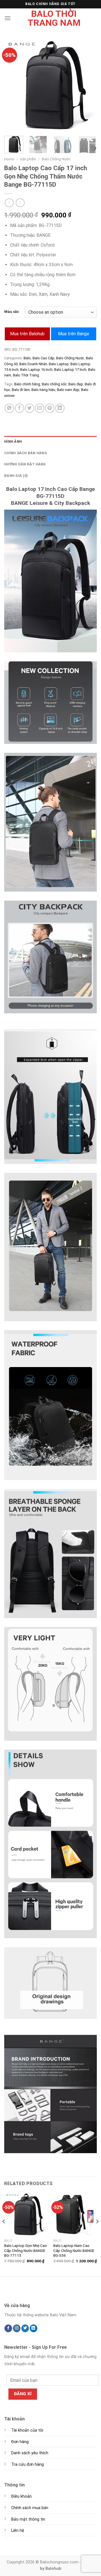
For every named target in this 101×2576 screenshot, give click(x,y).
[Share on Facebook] (19, 408)
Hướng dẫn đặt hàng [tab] (25, 464)
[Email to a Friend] (40, 408)
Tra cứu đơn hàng (27, 2464)
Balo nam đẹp (68, 390)
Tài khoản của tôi (27, 2430)
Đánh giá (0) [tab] (16, 476)
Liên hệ (18, 2531)
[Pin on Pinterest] (50, 408)
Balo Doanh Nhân (33, 364)
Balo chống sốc (54, 384)
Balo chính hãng (27, 384)
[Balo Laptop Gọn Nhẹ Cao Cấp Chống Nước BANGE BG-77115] (26, 2214)
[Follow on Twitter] (25, 2328)
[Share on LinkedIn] (60, 408)
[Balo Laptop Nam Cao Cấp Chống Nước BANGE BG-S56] (75, 2214)
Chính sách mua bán (30, 2508)
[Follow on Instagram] (17, 2328)
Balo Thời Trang (26, 375)
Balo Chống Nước (56, 159)
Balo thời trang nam (54, 18)
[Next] (88, 85)
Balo (27, 358)
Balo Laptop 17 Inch (70, 370)
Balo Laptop (59, 364)
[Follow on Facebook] (8, 2328)
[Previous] (13, 85)
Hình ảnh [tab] (13, 441)
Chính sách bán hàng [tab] (26, 453)
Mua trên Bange (74, 334)
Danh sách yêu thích (30, 2453)
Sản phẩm (28, 159)
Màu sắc (12, 312)
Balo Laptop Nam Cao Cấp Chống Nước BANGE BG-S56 (74, 2250)
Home (9, 159)
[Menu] (8, 18)
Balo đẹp (76, 384)
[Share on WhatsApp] (9, 408)
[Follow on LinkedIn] (34, 2328)
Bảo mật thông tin (28, 2519)
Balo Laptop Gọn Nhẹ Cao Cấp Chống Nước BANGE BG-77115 (26, 2250)
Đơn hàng (20, 2442)
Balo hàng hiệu (43, 390)
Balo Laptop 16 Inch (36, 370)
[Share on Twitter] (30, 408)
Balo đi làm (21, 390)
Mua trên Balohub (27, 334)
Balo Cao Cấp (43, 358)
